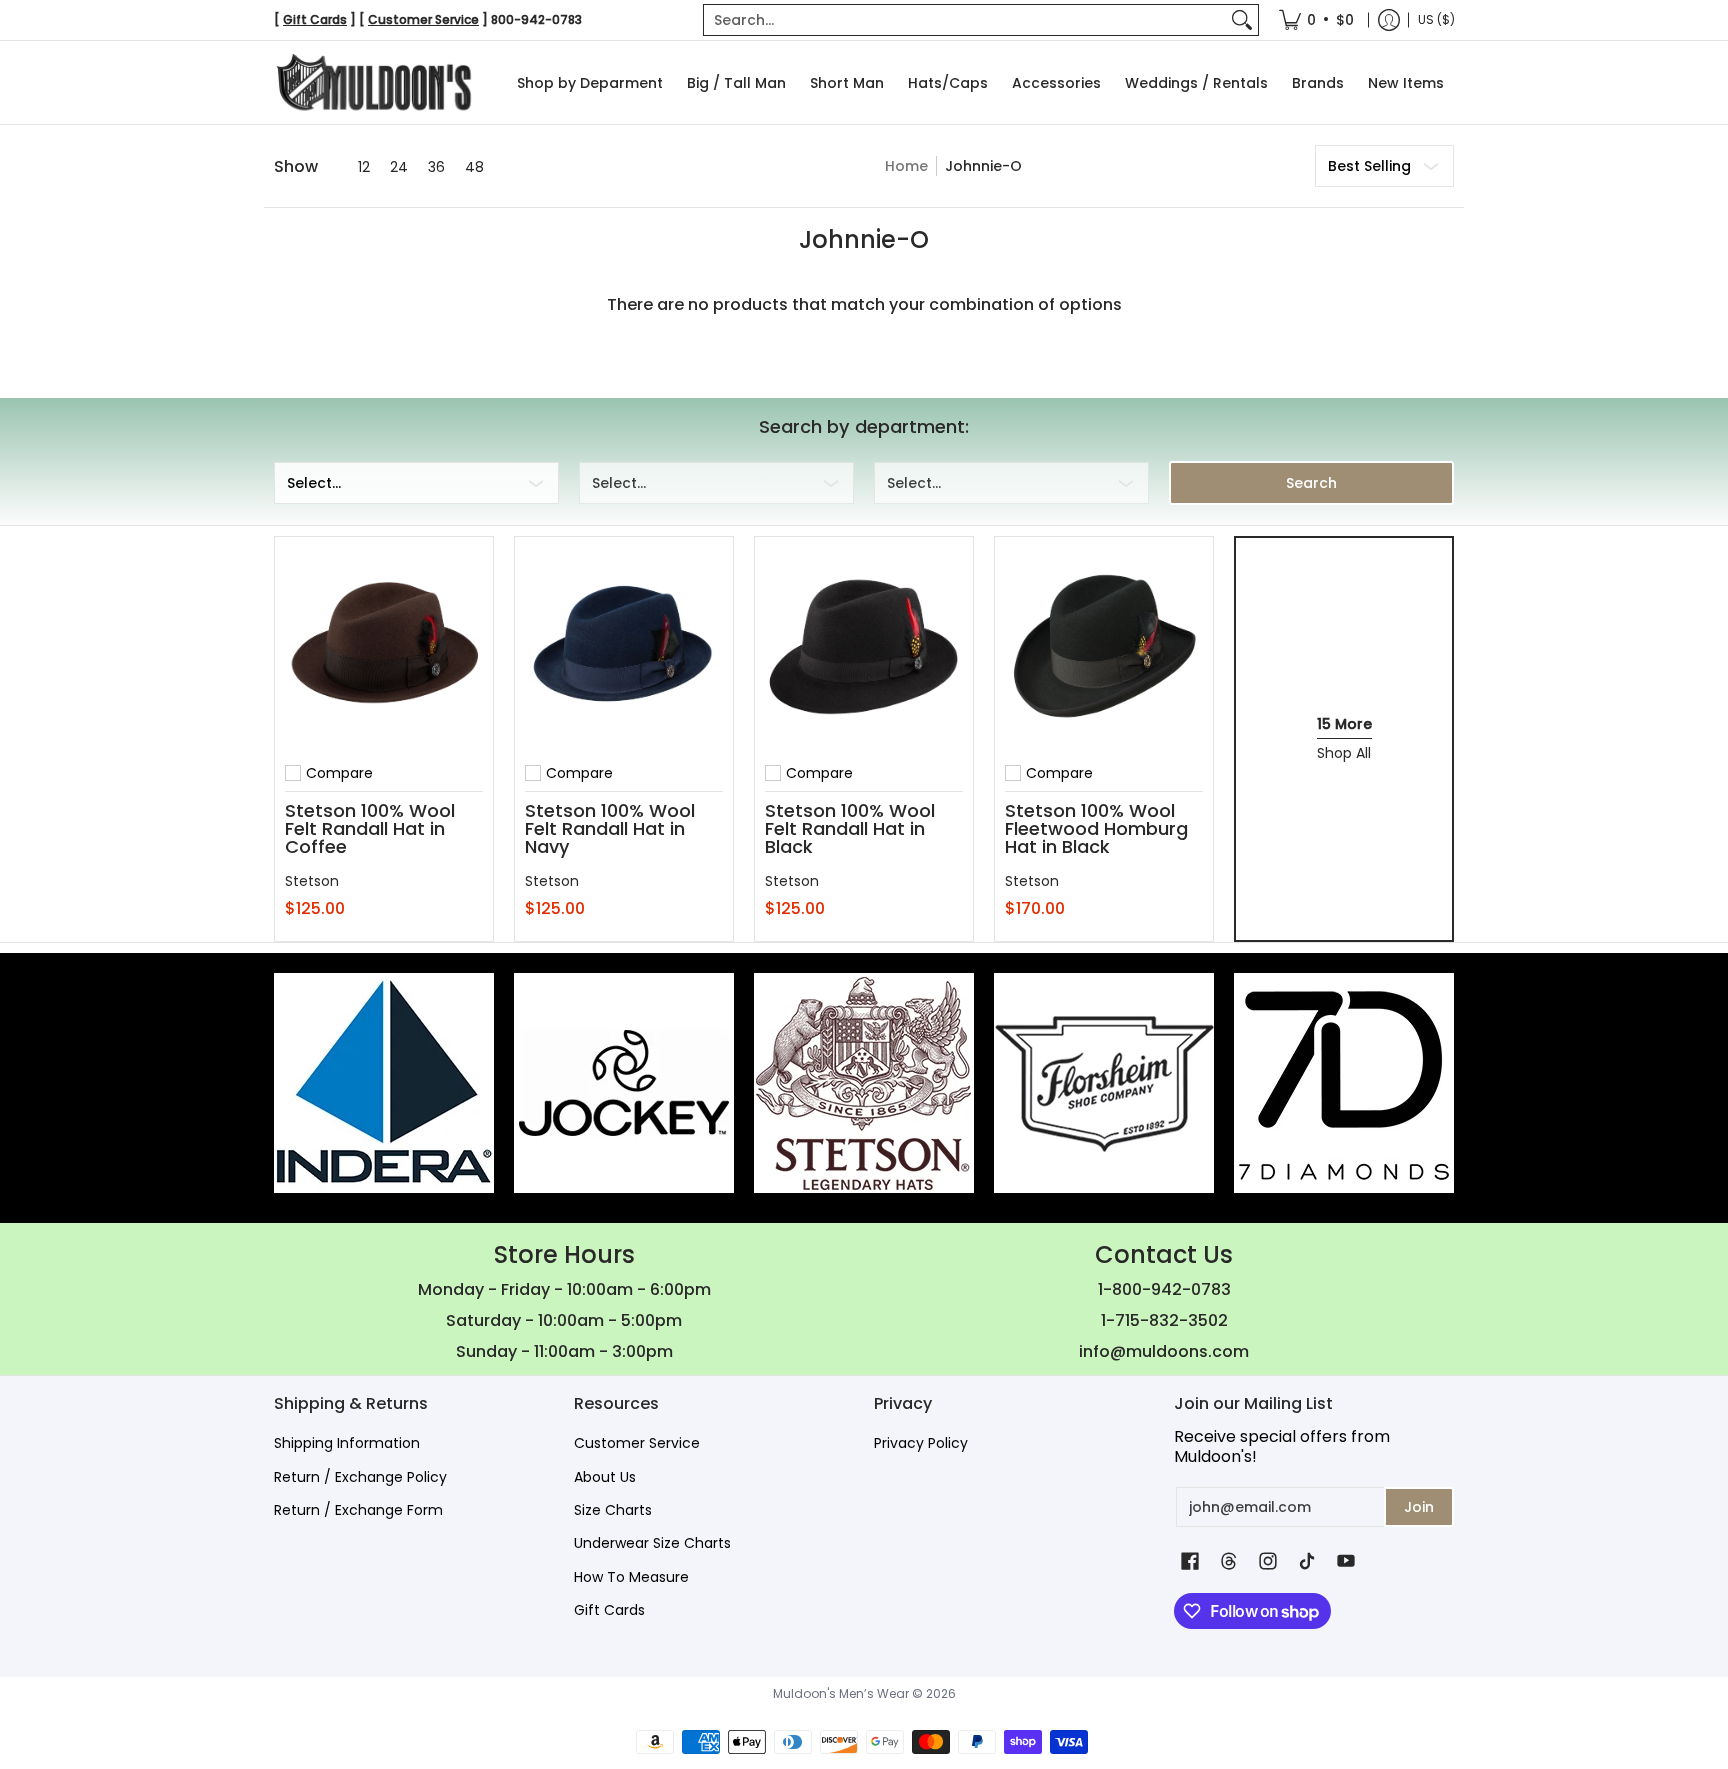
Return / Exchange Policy (360, 1477)
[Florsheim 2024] (1104, 1083)
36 (436, 167)
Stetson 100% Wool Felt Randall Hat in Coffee (370, 828)
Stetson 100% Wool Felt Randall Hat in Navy (610, 828)
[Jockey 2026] (624, 1083)
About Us (605, 1477)
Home (906, 166)
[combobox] (965, 20)
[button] (1190, 1561)
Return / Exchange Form (358, 1510)
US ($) (1436, 19)
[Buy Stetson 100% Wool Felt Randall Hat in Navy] (624, 646)
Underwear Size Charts (652, 1543)
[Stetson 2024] (864, 1083)
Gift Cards (609, 1610)
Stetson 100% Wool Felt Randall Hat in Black (850, 828)
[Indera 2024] (384, 1083)
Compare (339, 773)
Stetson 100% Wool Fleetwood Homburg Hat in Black (1096, 828)
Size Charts (613, 1510)
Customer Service (637, 1443)
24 (399, 167)
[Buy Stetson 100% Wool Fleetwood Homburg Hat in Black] (1104, 646)
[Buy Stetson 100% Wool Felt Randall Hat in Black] (864, 646)
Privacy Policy (921, 1443)
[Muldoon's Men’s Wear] (374, 82)
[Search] (1242, 20)
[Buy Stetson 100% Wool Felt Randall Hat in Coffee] (384, 646)
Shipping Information (347, 1443)
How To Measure (631, 1577)
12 (364, 167)
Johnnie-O (983, 166)
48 (474, 167)
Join (1419, 1507)
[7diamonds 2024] (1344, 1083)
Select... (314, 483)
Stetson (312, 881)
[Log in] (1389, 20)
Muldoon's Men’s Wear (841, 1693)
